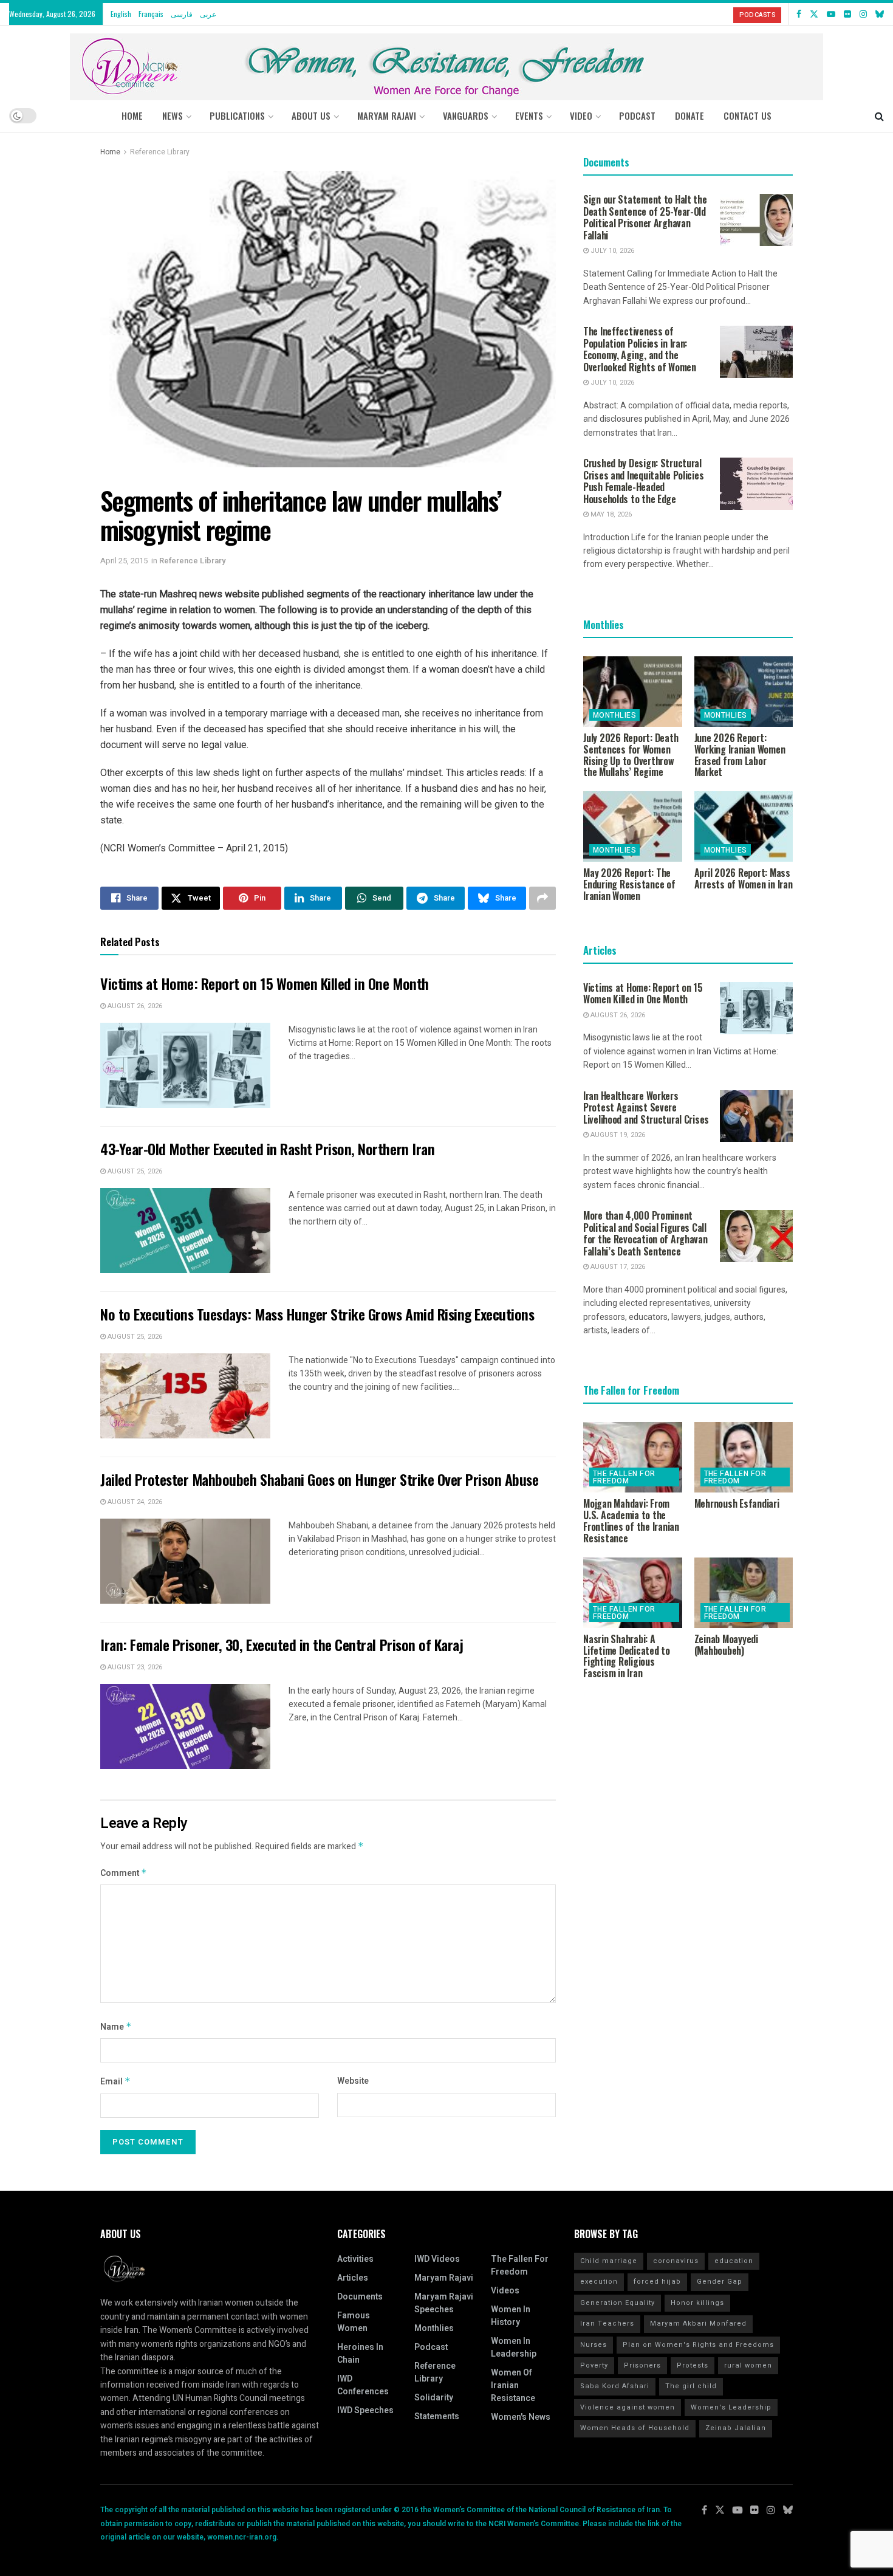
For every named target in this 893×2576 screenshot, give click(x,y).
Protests (693, 2365)
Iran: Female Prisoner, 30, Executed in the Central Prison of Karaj (282, 1644)
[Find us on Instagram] (863, 14)
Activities (355, 2259)
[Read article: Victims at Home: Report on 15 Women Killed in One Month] (185, 1065)
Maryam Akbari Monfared (698, 2324)
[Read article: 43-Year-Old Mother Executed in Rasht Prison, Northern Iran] (185, 1231)
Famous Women (354, 2322)
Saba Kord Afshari (615, 2386)
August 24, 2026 (134, 1502)
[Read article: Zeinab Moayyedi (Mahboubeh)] (744, 1593)
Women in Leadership (514, 2348)
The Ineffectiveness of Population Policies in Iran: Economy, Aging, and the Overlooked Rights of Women (640, 349)
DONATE (689, 115)
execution (599, 2282)
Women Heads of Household (635, 2428)
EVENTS (529, 115)
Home (132, 115)
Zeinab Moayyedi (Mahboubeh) (726, 1645)
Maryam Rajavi (444, 2278)
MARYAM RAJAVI (387, 115)
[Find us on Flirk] (847, 14)
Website (353, 2081)
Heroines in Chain (360, 2354)
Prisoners (642, 2365)
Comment (124, 1873)
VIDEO (581, 115)
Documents (360, 2297)
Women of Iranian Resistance (513, 2385)
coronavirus (676, 2261)
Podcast (431, 2347)
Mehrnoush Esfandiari (737, 1503)
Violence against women (628, 2407)
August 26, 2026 (134, 1006)
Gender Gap (720, 2282)
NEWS (173, 115)
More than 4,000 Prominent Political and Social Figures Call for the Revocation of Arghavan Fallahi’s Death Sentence (645, 1233)
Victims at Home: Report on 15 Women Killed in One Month (265, 983)
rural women (748, 2365)
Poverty (594, 2365)
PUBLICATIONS (237, 115)
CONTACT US (748, 115)
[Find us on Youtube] (831, 14)
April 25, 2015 (124, 561)
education (734, 2261)
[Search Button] (879, 115)
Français (151, 14)
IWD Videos (437, 2259)
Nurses (594, 2345)
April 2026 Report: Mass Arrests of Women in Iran (744, 878)
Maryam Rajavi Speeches (444, 2303)
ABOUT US (311, 115)
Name (116, 2027)
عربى (208, 14)
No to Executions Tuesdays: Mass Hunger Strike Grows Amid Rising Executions (317, 1314)
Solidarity (434, 2398)
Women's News (521, 2417)
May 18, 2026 (610, 514)
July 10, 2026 (611, 251)
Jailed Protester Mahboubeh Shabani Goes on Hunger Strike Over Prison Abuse (319, 1479)
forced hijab (657, 2282)
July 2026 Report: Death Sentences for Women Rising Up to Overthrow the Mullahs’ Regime (631, 755)
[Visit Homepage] (446, 62)
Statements (437, 2416)
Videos (505, 2291)
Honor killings (697, 2303)
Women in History (511, 2316)
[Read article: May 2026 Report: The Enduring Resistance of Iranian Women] (633, 826)
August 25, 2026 (134, 1171)
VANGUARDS (466, 115)
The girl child (691, 2386)
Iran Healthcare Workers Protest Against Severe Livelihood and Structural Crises (646, 1108)
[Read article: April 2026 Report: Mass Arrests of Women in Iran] (744, 826)
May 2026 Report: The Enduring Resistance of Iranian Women (629, 884)
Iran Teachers (607, 2324)
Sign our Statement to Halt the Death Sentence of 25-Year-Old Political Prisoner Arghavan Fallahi (645, 217)
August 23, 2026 (134, 1667)
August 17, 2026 (617, 1267)
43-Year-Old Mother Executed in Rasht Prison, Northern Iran (267, 1149)
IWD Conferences (363, 2385)
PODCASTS (757, 15)
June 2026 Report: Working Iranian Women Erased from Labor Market (740, 755)
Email (115, 2082)
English (121, 14)
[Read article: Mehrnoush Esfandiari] (744, 1457)
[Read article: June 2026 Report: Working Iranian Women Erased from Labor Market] (744, 692)
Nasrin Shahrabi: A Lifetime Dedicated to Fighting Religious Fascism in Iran (627, 1656)
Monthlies (614, 715)
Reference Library (160, 152)
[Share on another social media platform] (542, 898)
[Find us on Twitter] (814, 14)
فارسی (182, 14)
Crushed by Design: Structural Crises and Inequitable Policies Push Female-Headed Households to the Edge (643, 481)
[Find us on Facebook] (799, 14)
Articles (353, 2278)
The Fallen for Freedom (624, 1477)
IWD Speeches (365, 2410)
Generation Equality (618, 2303)
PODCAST (637, 115)
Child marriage (609, 2261)
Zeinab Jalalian (736, 2428)
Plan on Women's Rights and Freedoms (698, 2345)
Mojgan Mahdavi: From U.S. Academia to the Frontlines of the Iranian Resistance (631, 1520)
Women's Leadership (731, 2407)
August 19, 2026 (617, 1135)
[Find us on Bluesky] (880, 14)
